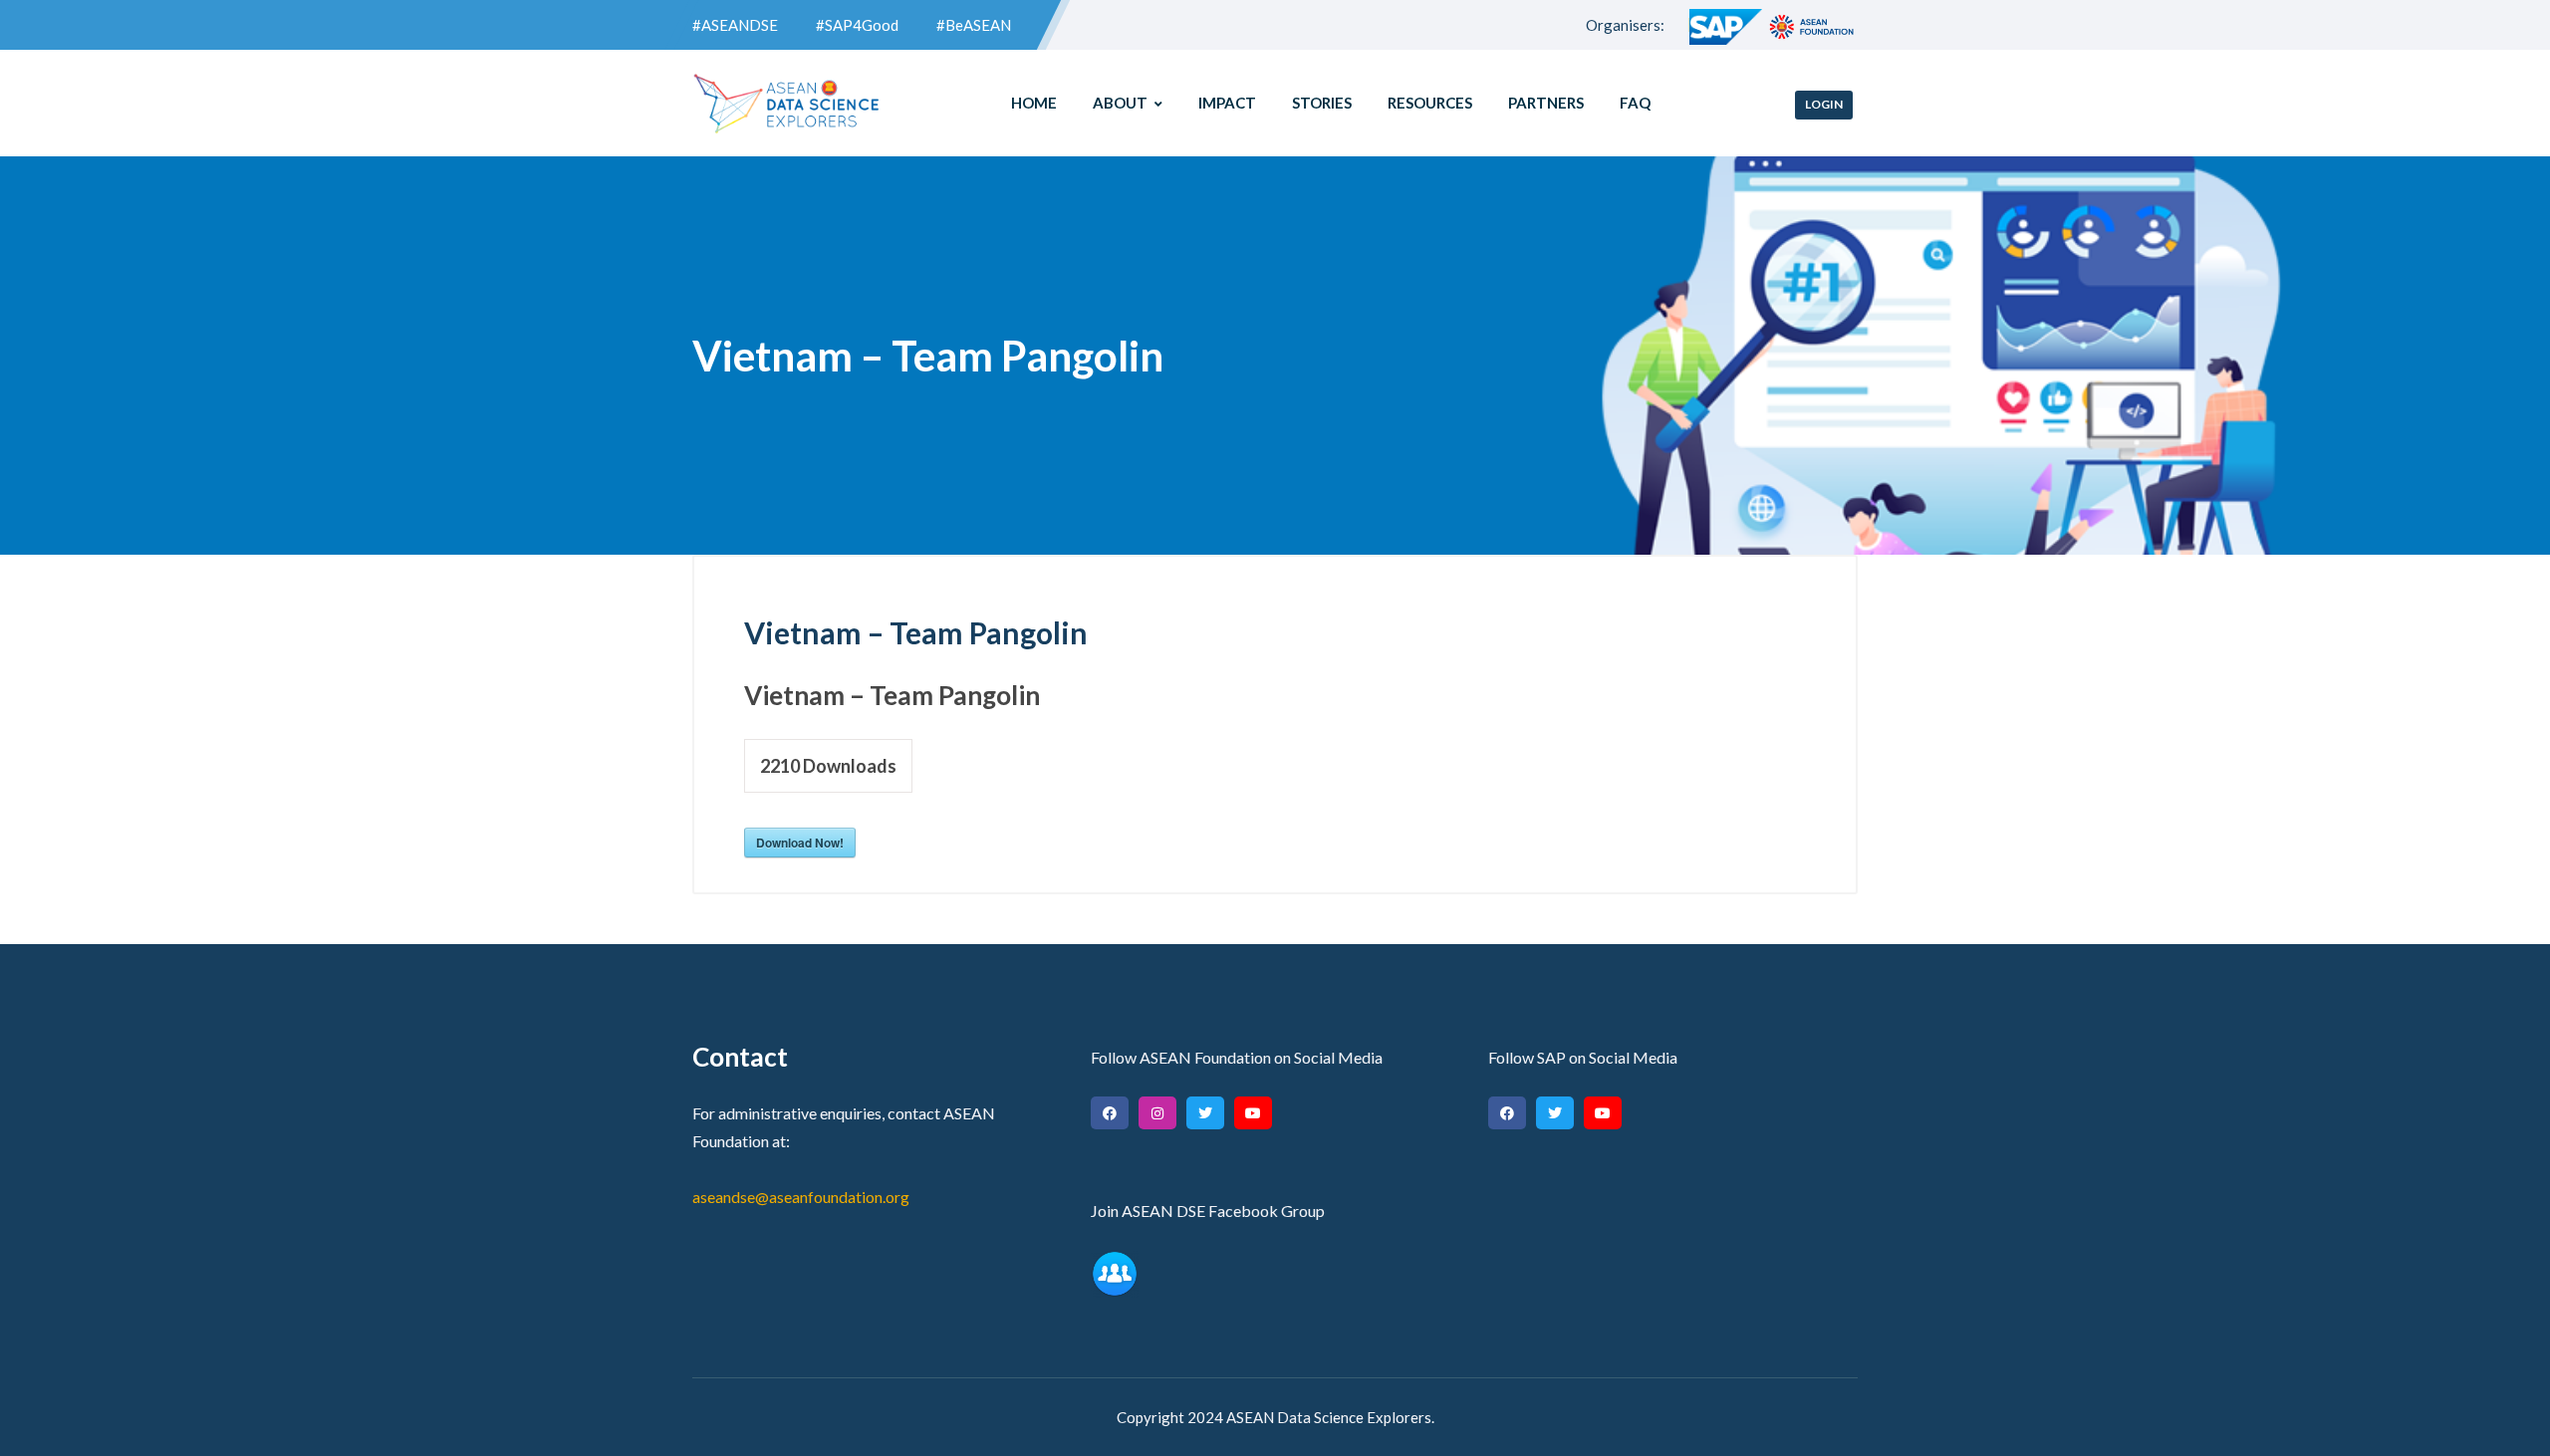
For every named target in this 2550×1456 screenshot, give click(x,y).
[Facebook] (1110, 1113)
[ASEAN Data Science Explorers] (787, 104)
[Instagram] (1157, 1113)
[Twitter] (1205, 1113)
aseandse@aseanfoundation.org (801, 1197)
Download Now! (800, 843)
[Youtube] (1253, 1113)
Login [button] (1824, 104)
